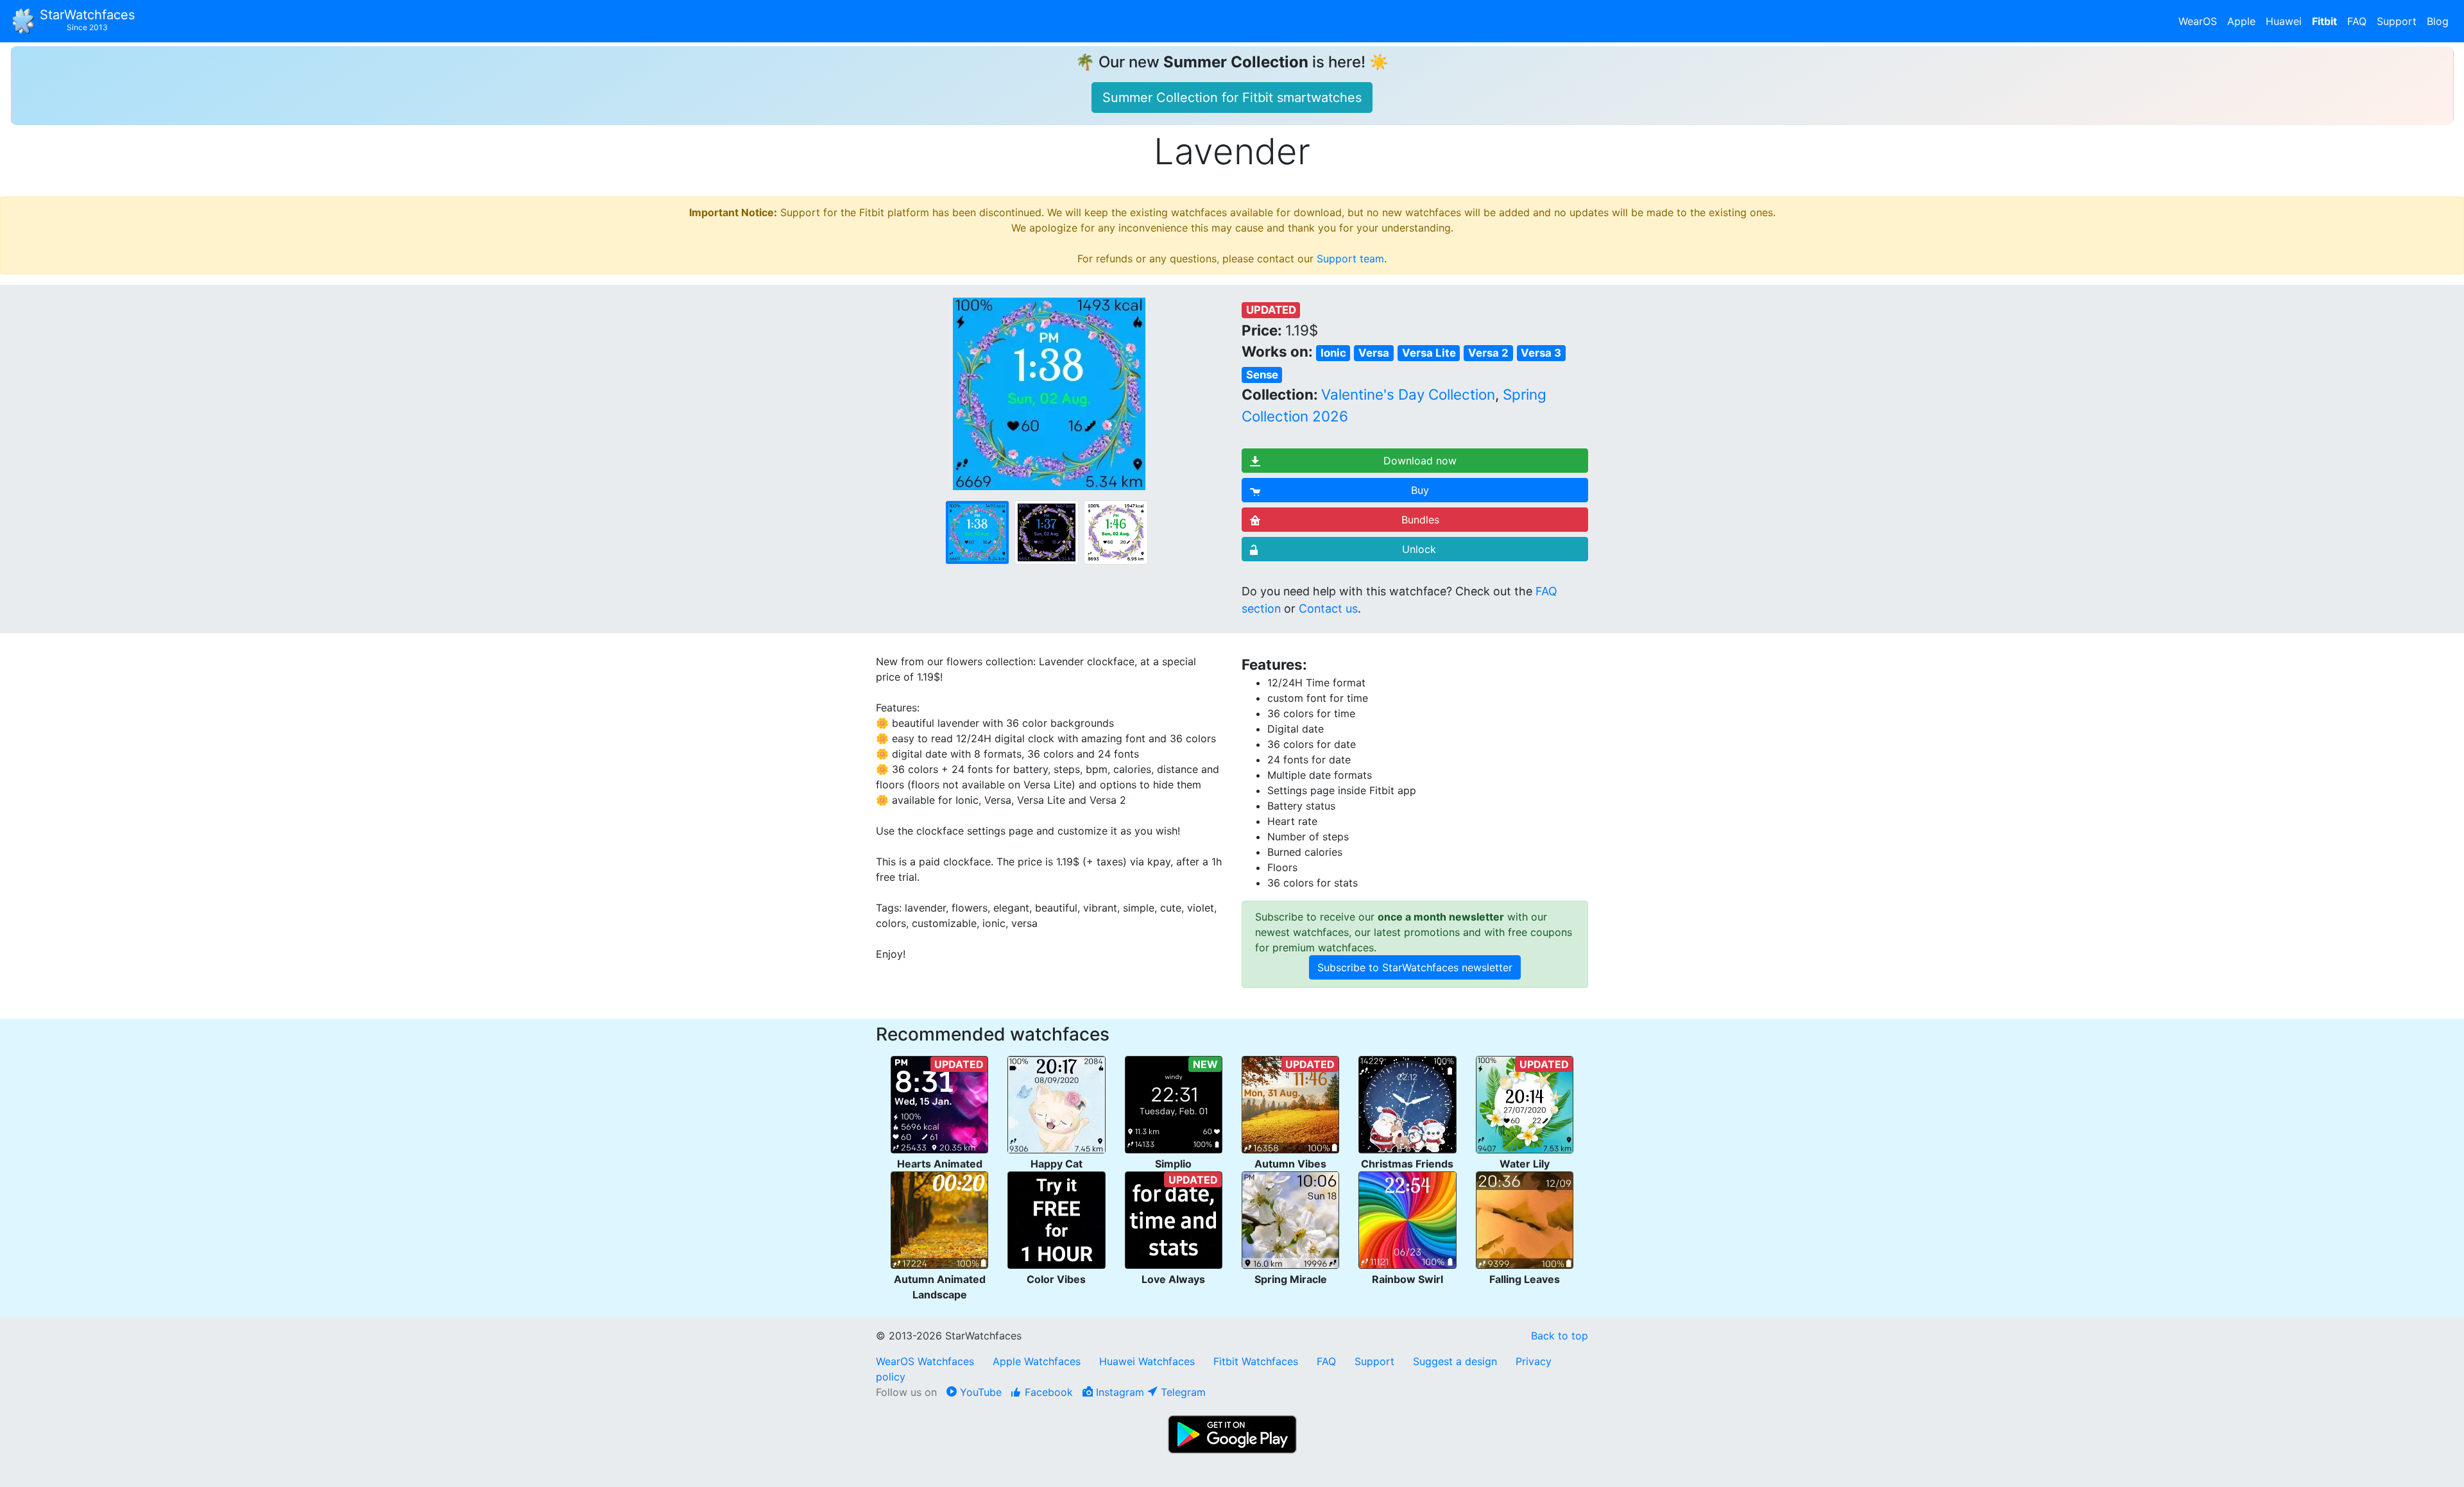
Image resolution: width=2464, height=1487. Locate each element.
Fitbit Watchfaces (1256, 1361)
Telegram (1182, 1392)
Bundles (1420, 520)
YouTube (979, 1392)
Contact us (1328, 608)
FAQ (2357, 21)
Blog (2438, 21)
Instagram (1118, 1392)
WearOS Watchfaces (927, 1361)
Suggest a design (1455, 1361)
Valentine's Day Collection (1408, 394)
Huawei (2284, 21)
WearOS (2198, 21)
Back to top (1560, 1336)
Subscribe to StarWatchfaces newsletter (1415, 967)
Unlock (1419, 549)
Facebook (1047, 1392)
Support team (1350, 259)
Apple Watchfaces (1038, 1361)
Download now (1420, 461)
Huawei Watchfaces (1147, 1361)
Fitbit (2324, 21)
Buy (1420, 490)
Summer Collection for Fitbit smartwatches (1232, 98)
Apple (2241, 21)
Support (2397, 21)
